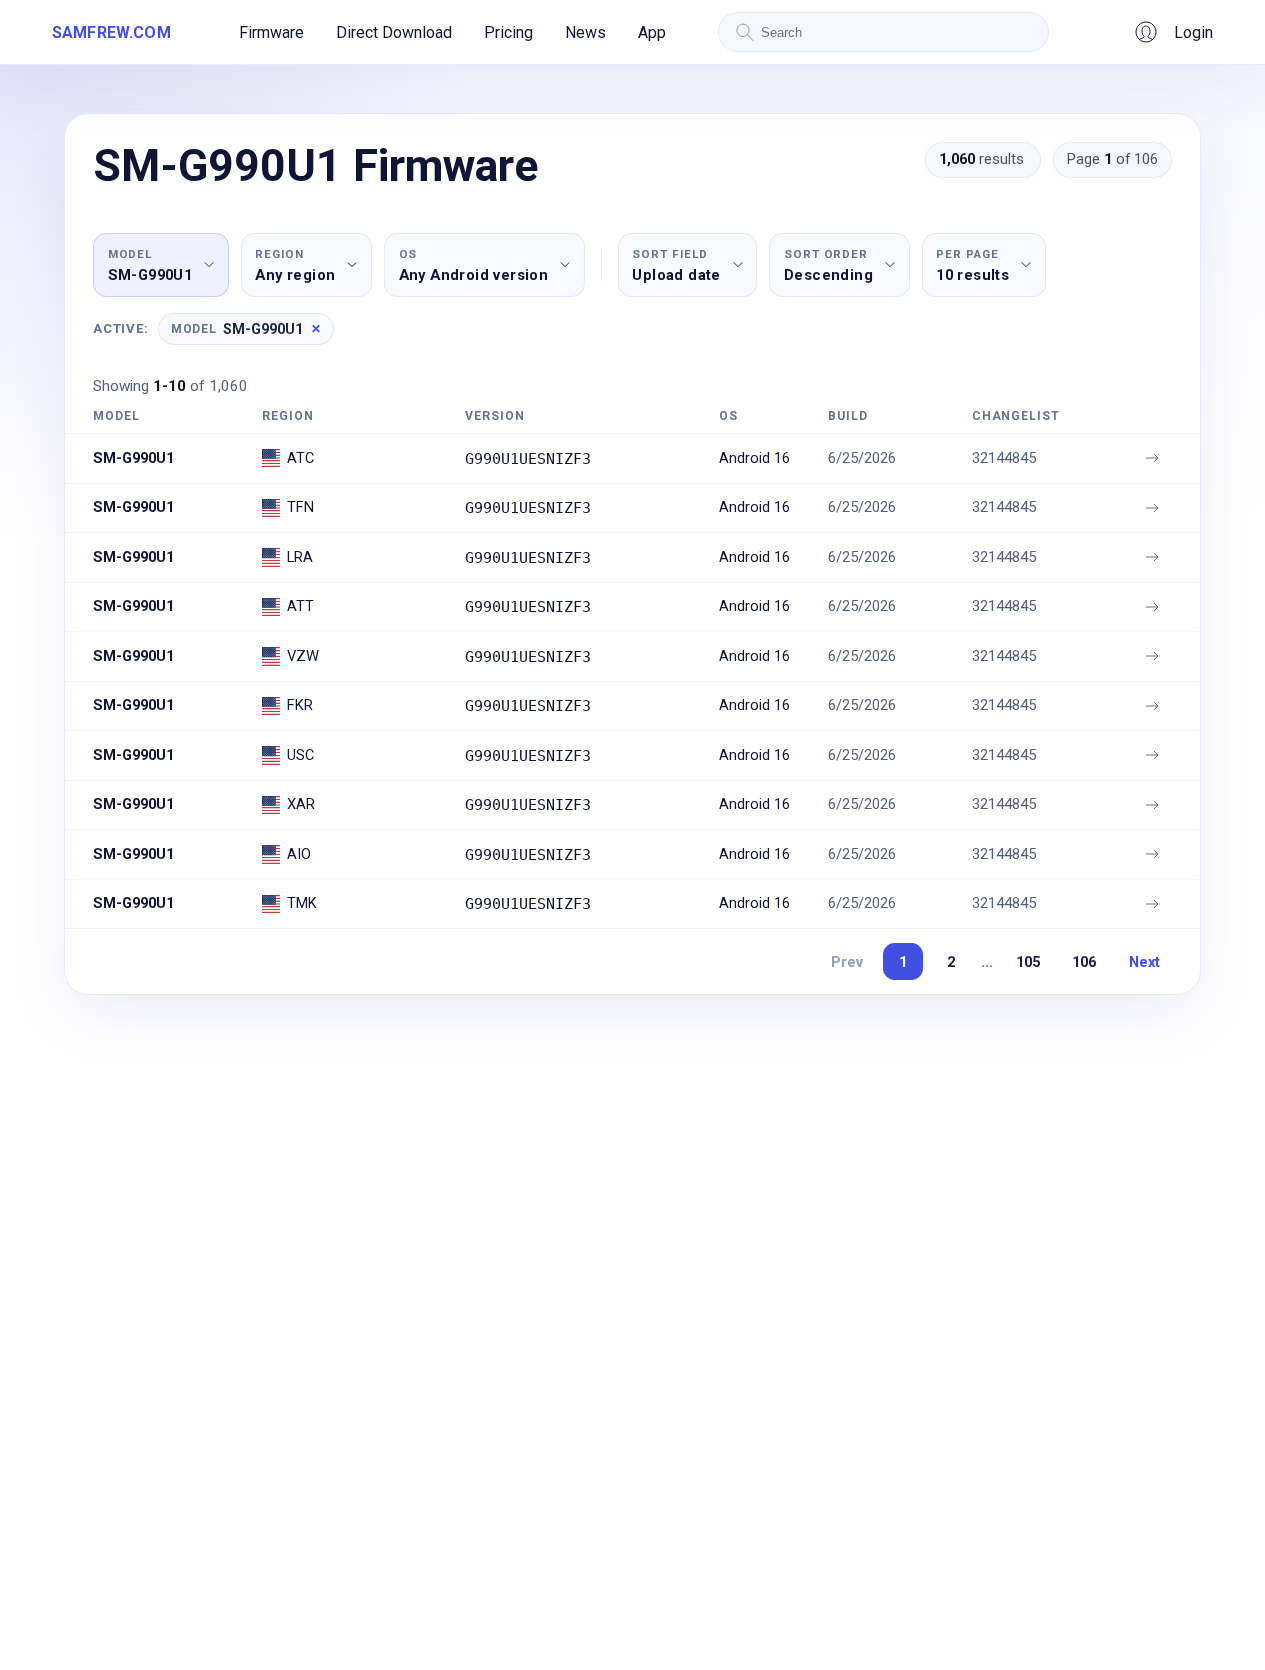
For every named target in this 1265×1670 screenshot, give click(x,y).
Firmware (271, 32)
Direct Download (394, 32)
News (585, 32)
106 (1084, 962)
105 (1028, 962)
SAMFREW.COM (111, 32)
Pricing (508, 32)
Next (1144, 962)
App (652, 32)
